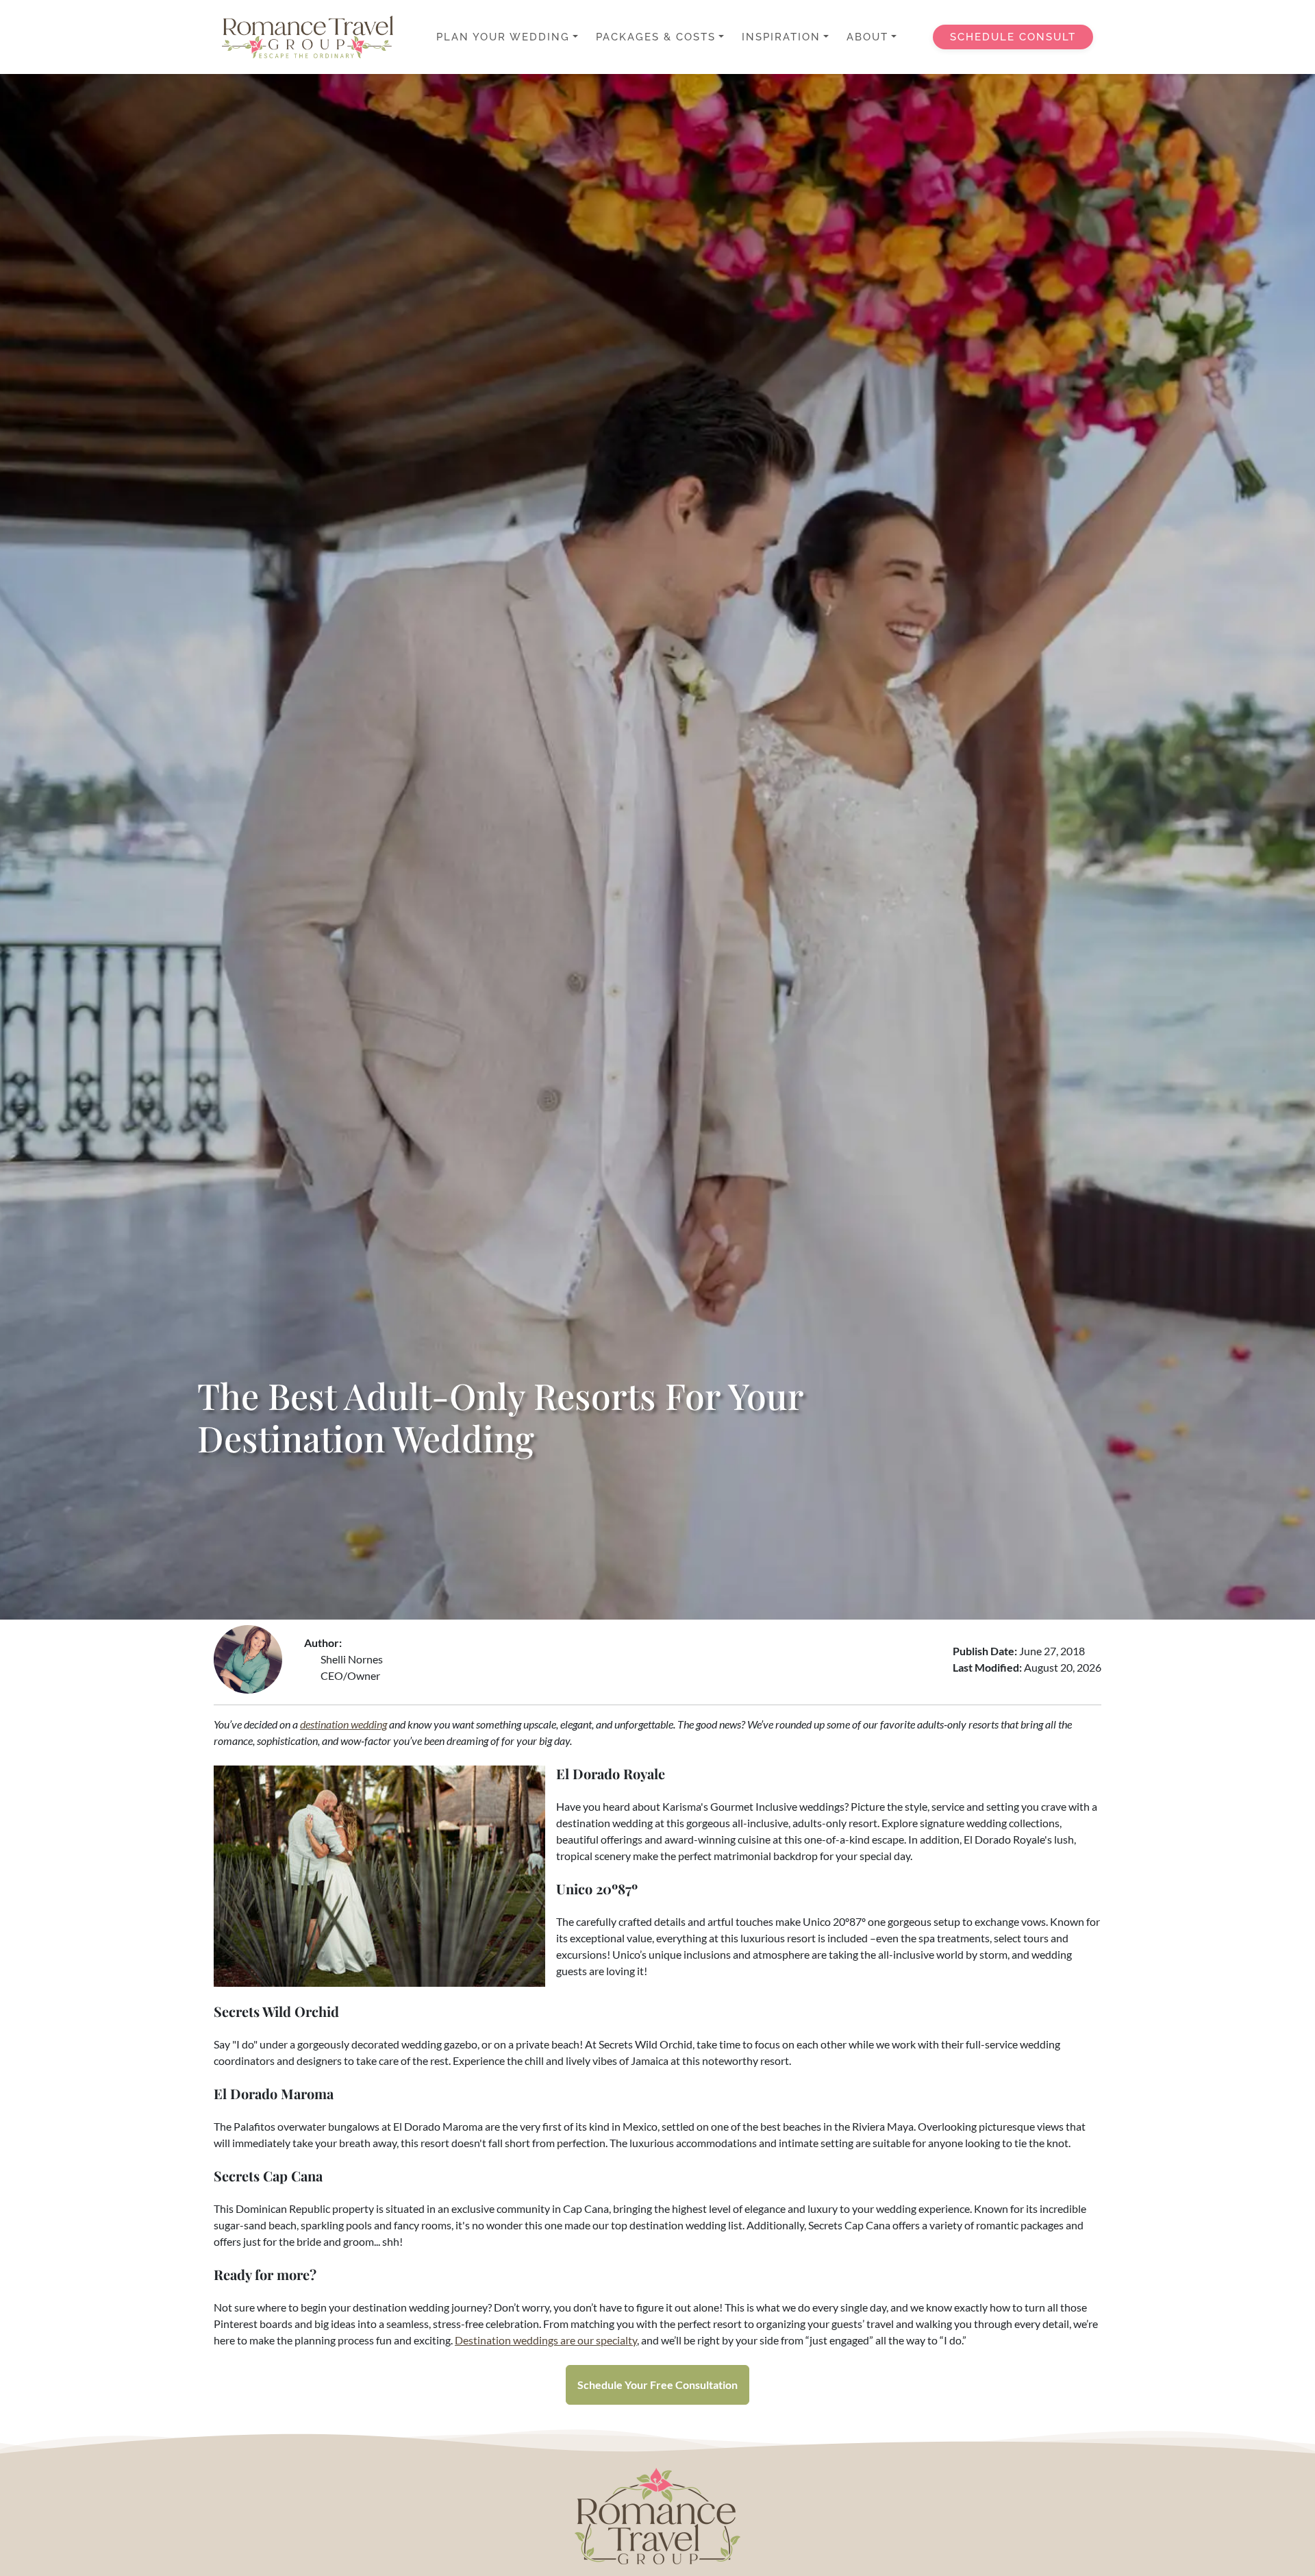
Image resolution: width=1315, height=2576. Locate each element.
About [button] (867, 37)
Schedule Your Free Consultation (657, 2385)
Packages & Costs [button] (656, 37)
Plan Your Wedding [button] (503, 37)
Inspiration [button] (781, 37)
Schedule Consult (1013, 37)
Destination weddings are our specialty (546, 2340)
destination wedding (343, 1724)
